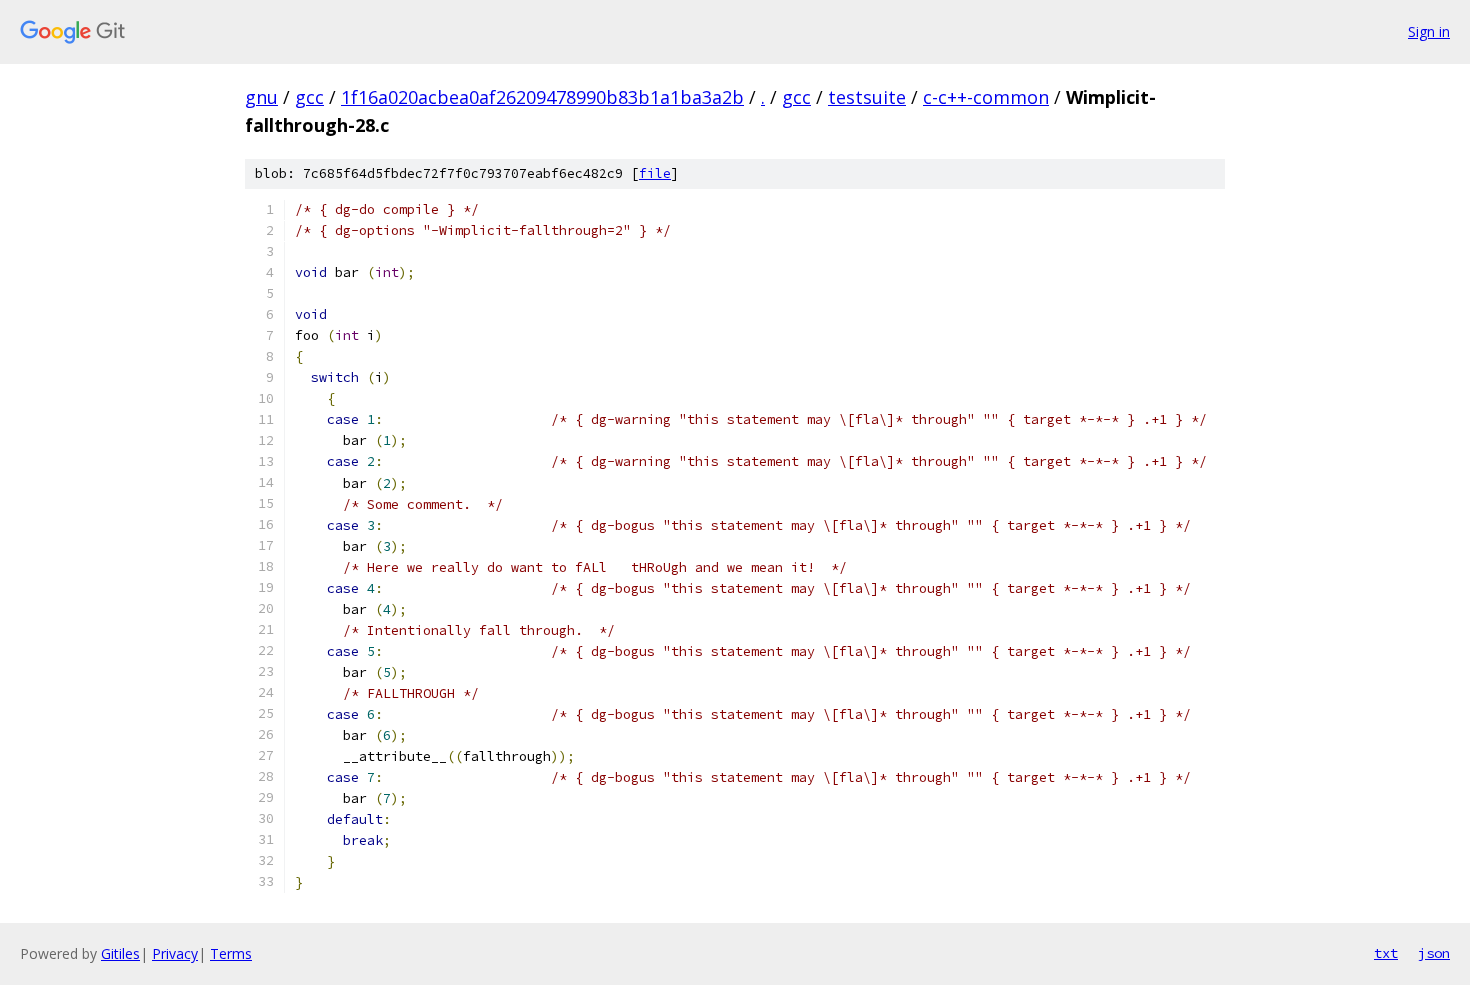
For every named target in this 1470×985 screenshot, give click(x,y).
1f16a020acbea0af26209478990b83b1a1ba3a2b (542, 97)
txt (1386, 953)
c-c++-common (986, 97)
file (655, 173)
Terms (231, 953)
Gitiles (120, 953)
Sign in (1429, 31)
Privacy (175, 953)
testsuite (867, 97)
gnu (261, 97)
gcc (309, 97)
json (1434, 953)
